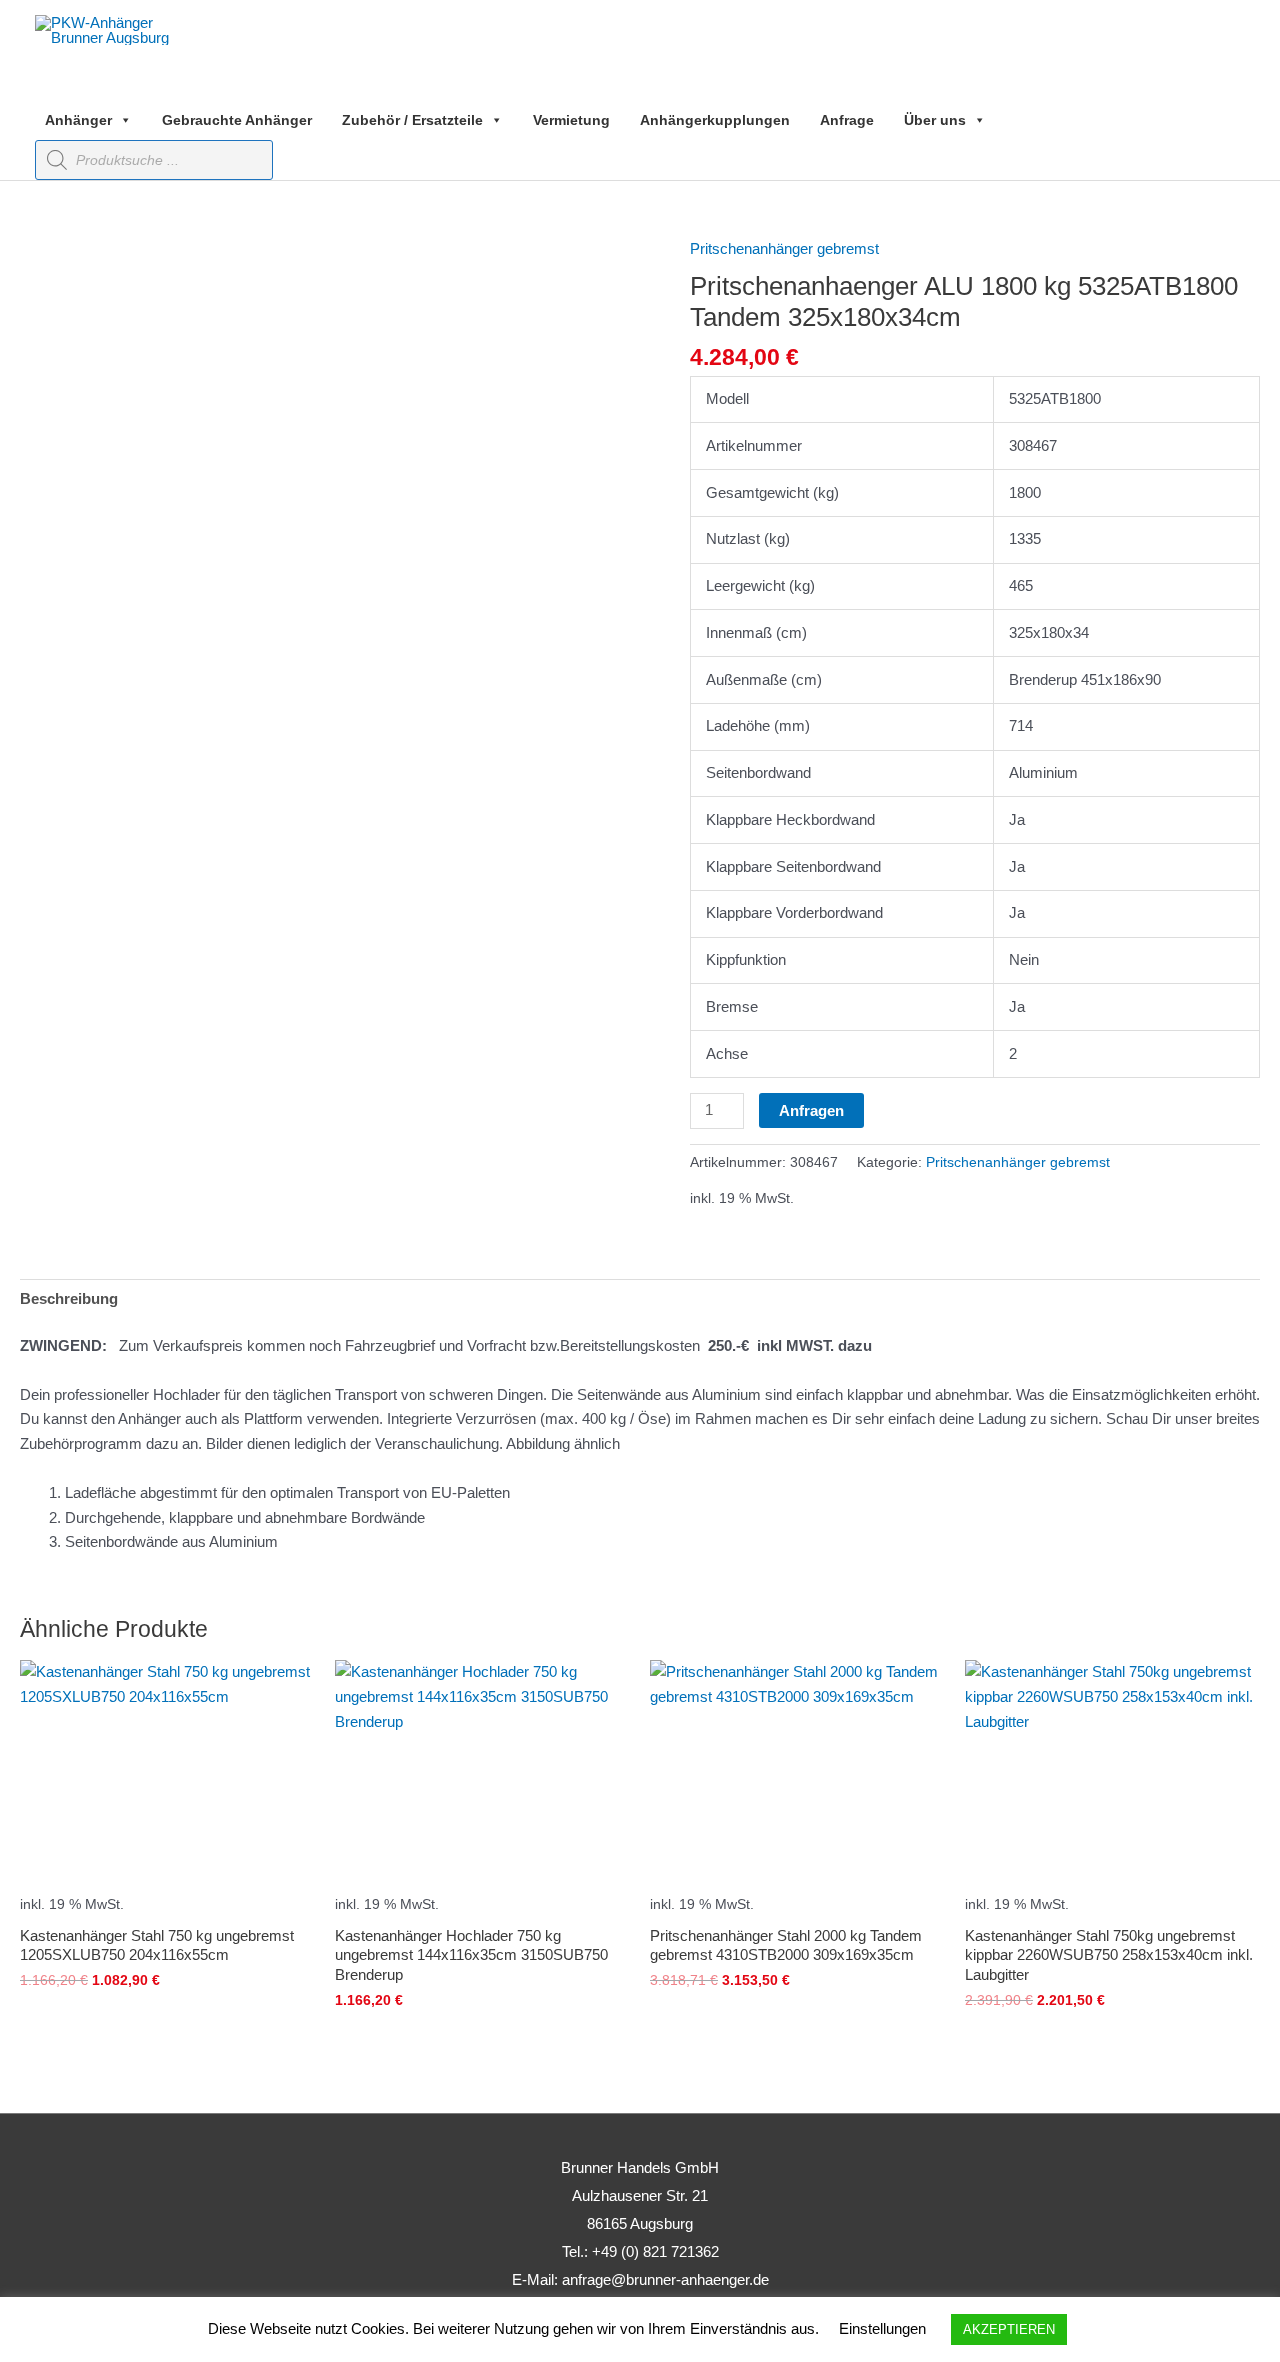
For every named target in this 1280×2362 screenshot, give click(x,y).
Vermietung (571, 120)
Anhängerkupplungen (715, 120)
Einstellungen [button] (882, 2328)
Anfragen (811, 1110)
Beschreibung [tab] (69, 1298)
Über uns (935, 120)
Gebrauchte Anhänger (237, 120)
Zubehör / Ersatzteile (412, 120)
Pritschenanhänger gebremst (784, 248)
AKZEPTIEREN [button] (1009, 2329)
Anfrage (847, 120)
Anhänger (78, 120)
